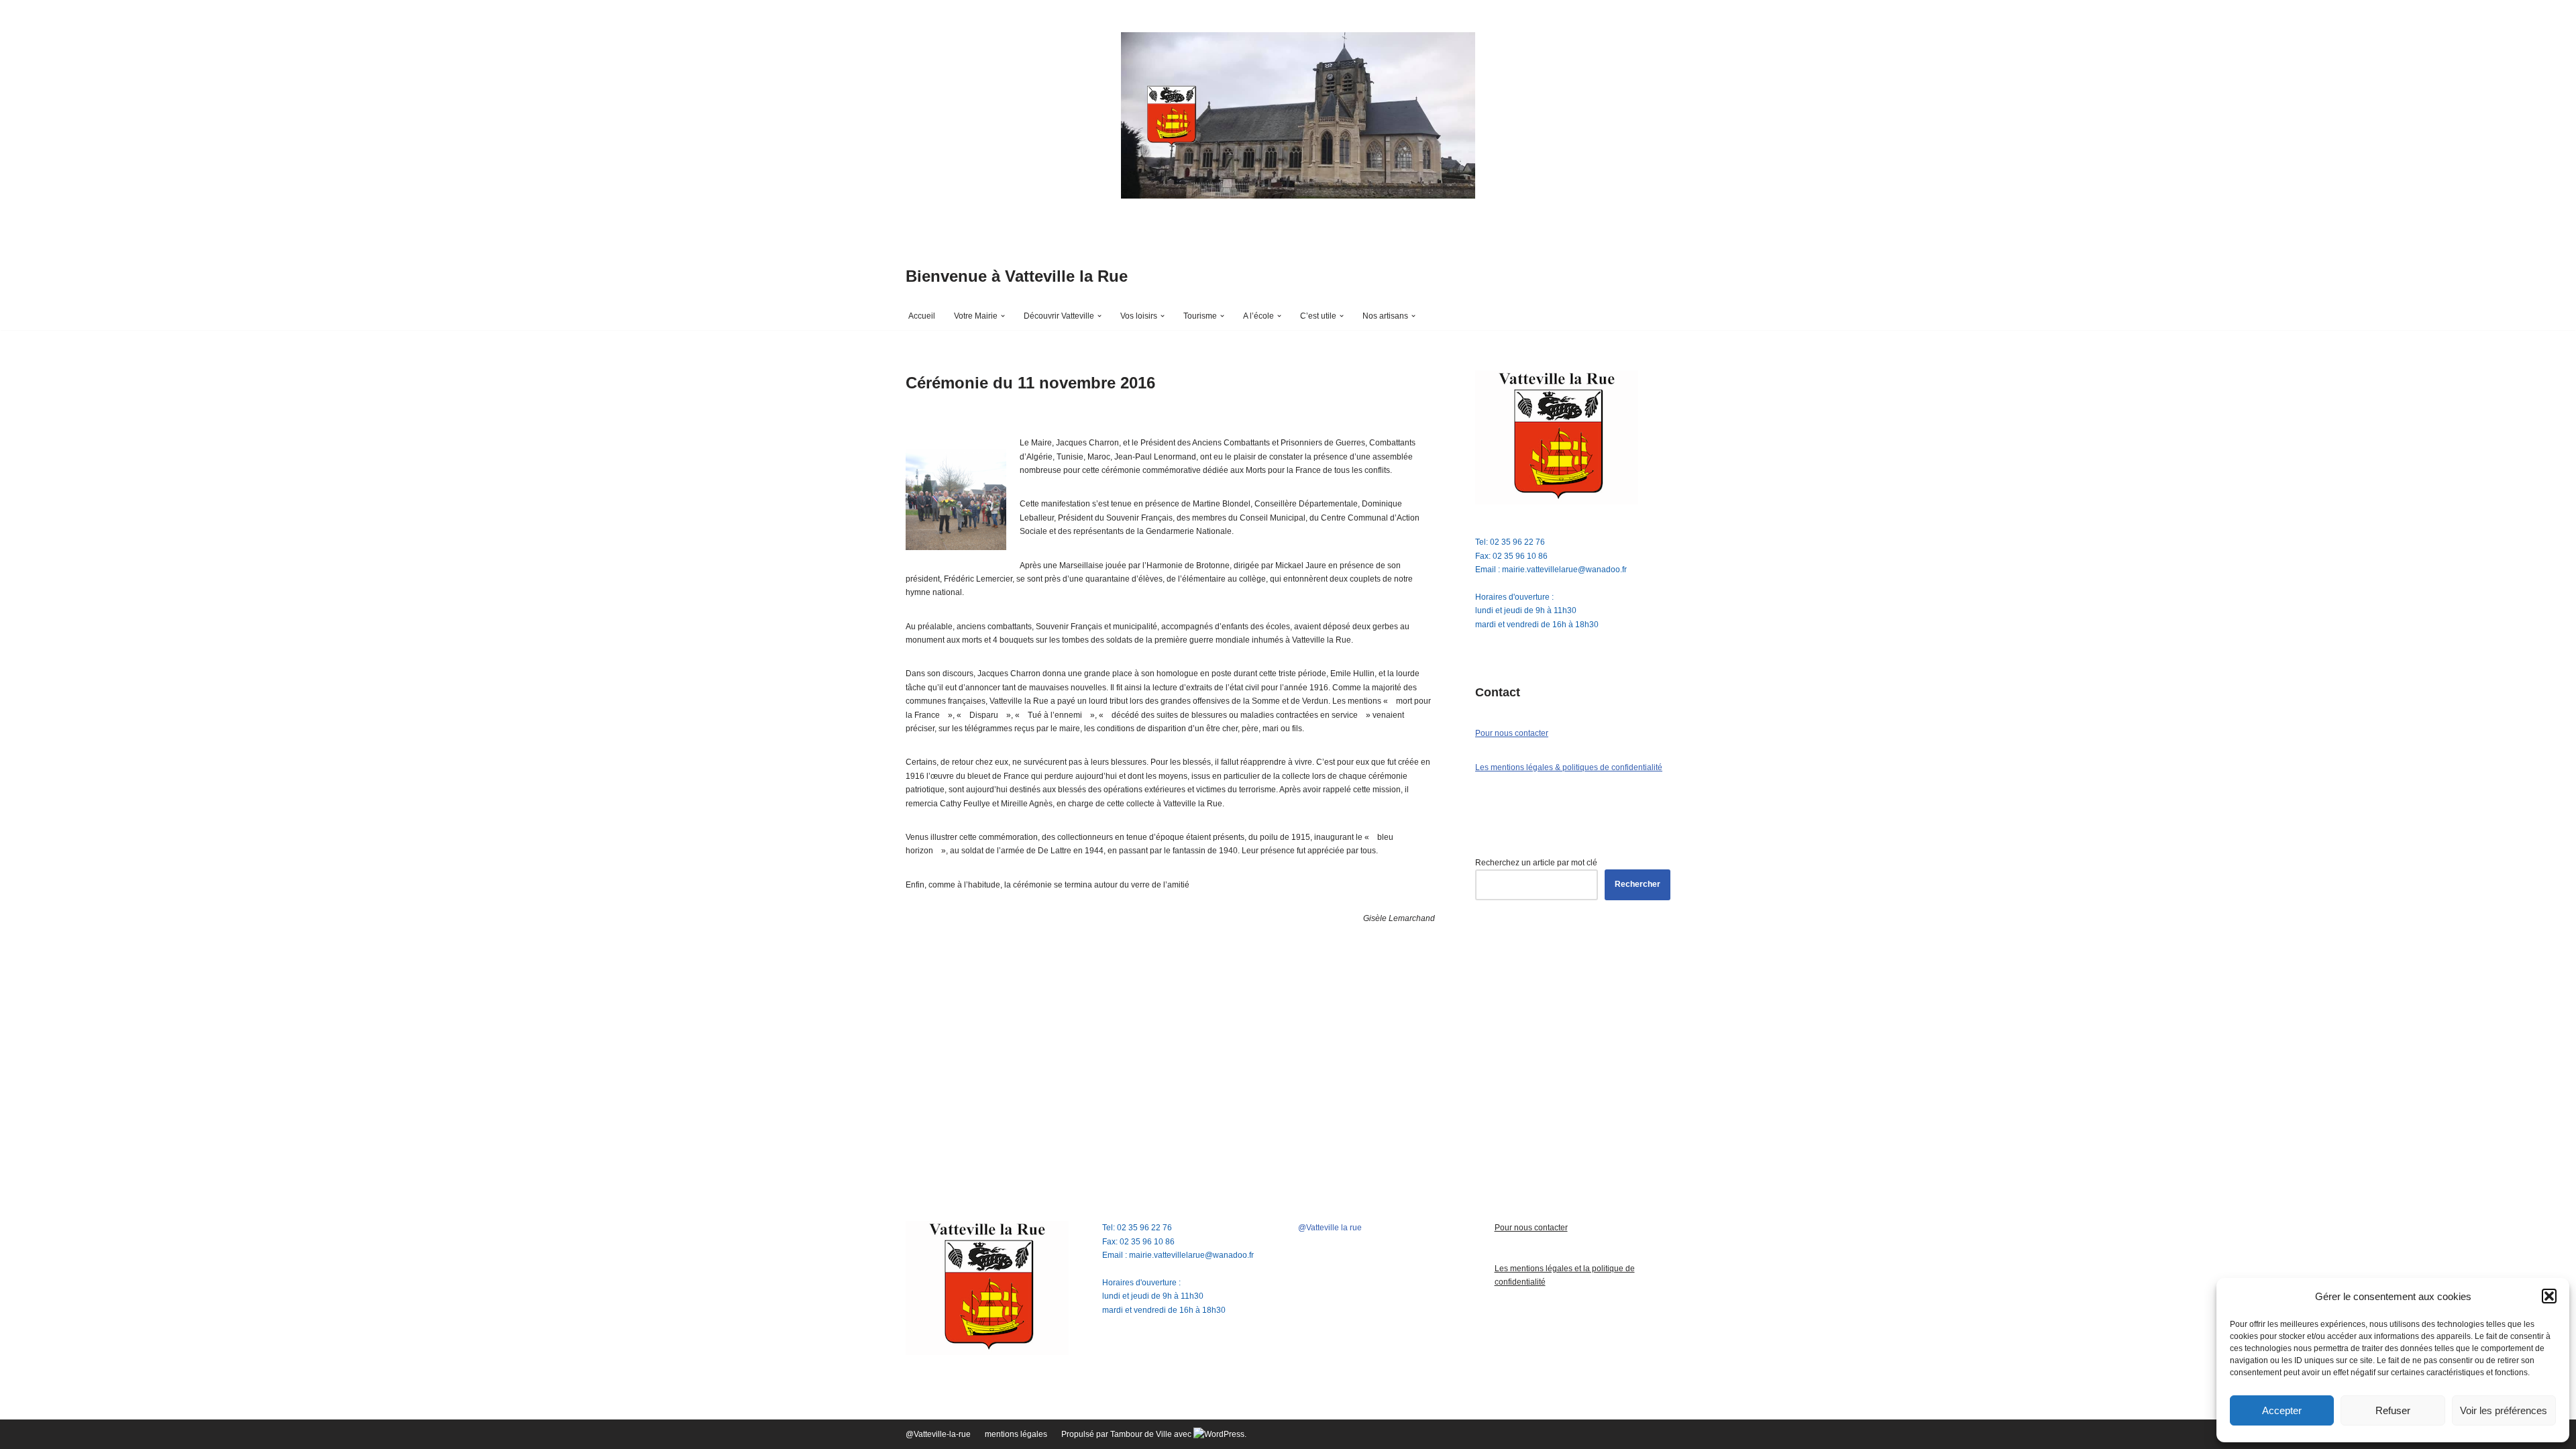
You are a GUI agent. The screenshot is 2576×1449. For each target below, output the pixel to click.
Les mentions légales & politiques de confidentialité (1569, 767)
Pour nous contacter (1512, 733)
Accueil (922, 316)
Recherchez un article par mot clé (1536, 863)
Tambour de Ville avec (1152, 1434)
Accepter (2282, 1410)
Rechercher (1638, 884)
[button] (2549, 1296)
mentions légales (1016, 1434)
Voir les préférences (2504, 1410)
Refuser (2393, 1410)
